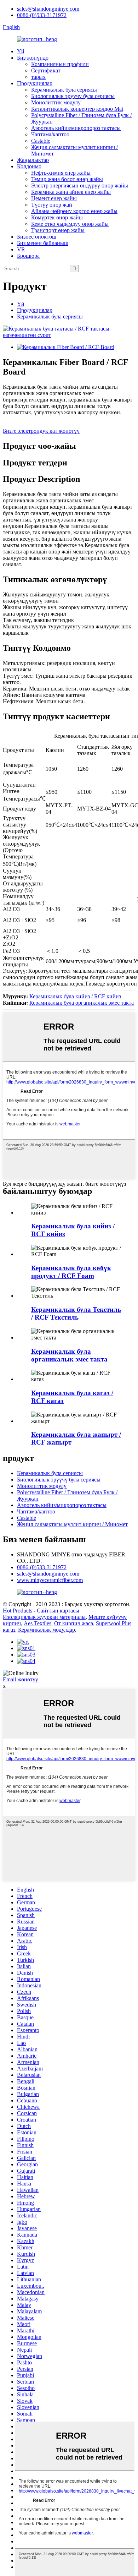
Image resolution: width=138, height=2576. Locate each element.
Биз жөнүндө (33, 58)
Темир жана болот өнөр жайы (67, 179)
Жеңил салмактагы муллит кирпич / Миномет (72, 1524)
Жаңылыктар (33, 160)
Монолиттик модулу (56, 102)
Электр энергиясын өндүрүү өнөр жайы (80, 185)
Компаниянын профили (60, 64)
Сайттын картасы (58, 1611)
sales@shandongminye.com (48, 9)
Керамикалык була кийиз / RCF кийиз (75, 996)
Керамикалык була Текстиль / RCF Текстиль (76, 1313)
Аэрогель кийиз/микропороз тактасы (76, 128)
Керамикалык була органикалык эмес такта (82, 1003)
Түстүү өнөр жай (52, 205)
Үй (21, 51)
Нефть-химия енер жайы (61, 173)
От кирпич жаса (74, 1623)
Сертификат (46, 70)
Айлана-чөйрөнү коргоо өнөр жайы (74, 211)
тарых (38, 77)
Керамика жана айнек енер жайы (71, 192)
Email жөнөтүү (21, 1679)
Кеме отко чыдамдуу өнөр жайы (70, 224)
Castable (41, 141)
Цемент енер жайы (54, 198)
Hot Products (18, 1611)
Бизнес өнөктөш (37, 237)
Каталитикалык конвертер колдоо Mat (77, 109)
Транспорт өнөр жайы (58, 230)
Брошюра (28, 256)
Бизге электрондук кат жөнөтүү (41, 431)
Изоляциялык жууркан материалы (44, 1617)
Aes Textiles (38, 1623)
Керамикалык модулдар (47, 1630)
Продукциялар (35, 83)
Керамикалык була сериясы (64, 90)
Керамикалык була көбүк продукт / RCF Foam (71, 1272)
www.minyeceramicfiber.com (50, 1580)
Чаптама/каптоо (50, 134)
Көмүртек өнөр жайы (57, 217)
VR (21, 249)
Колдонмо (29, 166)
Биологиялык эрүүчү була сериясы (73, 96)
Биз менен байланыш (43, 243)
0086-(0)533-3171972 (42, 15)
